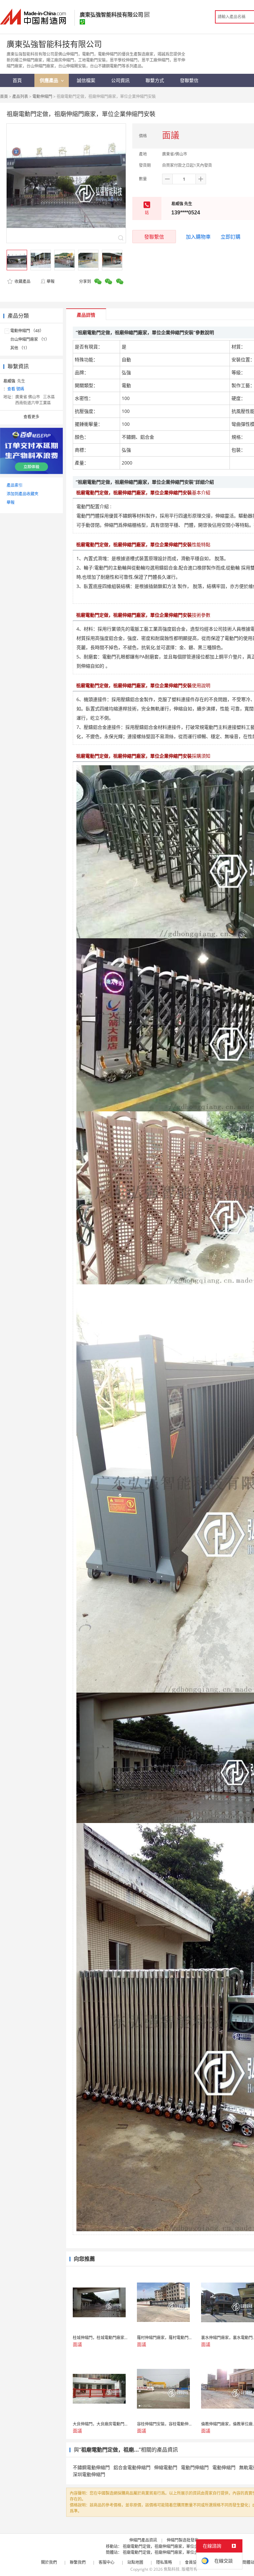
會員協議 (193, 2562)
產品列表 (20, 96)
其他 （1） (20, 348)
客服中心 (106, 2562)
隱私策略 (164, 2562)
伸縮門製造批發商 (183, 2540)
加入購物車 (198, 237)
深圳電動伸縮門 (89, 2474)
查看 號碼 (16, 389)
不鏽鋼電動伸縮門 (91, 2467)
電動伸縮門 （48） (27, 331)
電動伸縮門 (42, 96)
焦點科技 (172, 2569)
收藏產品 (22, 281)
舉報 (51, 281)
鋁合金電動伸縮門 (132, 2467)
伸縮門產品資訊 (143, 2540)
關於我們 (49, 2562)
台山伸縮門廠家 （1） (30, 339)
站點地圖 (135, 2562)
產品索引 (15, 485)
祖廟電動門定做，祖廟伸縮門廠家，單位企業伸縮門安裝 (172, 2546)
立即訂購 (231, 237)
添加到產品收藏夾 (22, 494)
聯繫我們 (78, 2562)
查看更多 (31, 417)
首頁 (4, 96)
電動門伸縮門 (195, 2467)
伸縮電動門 (166, 2467)
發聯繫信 (154, 237)
